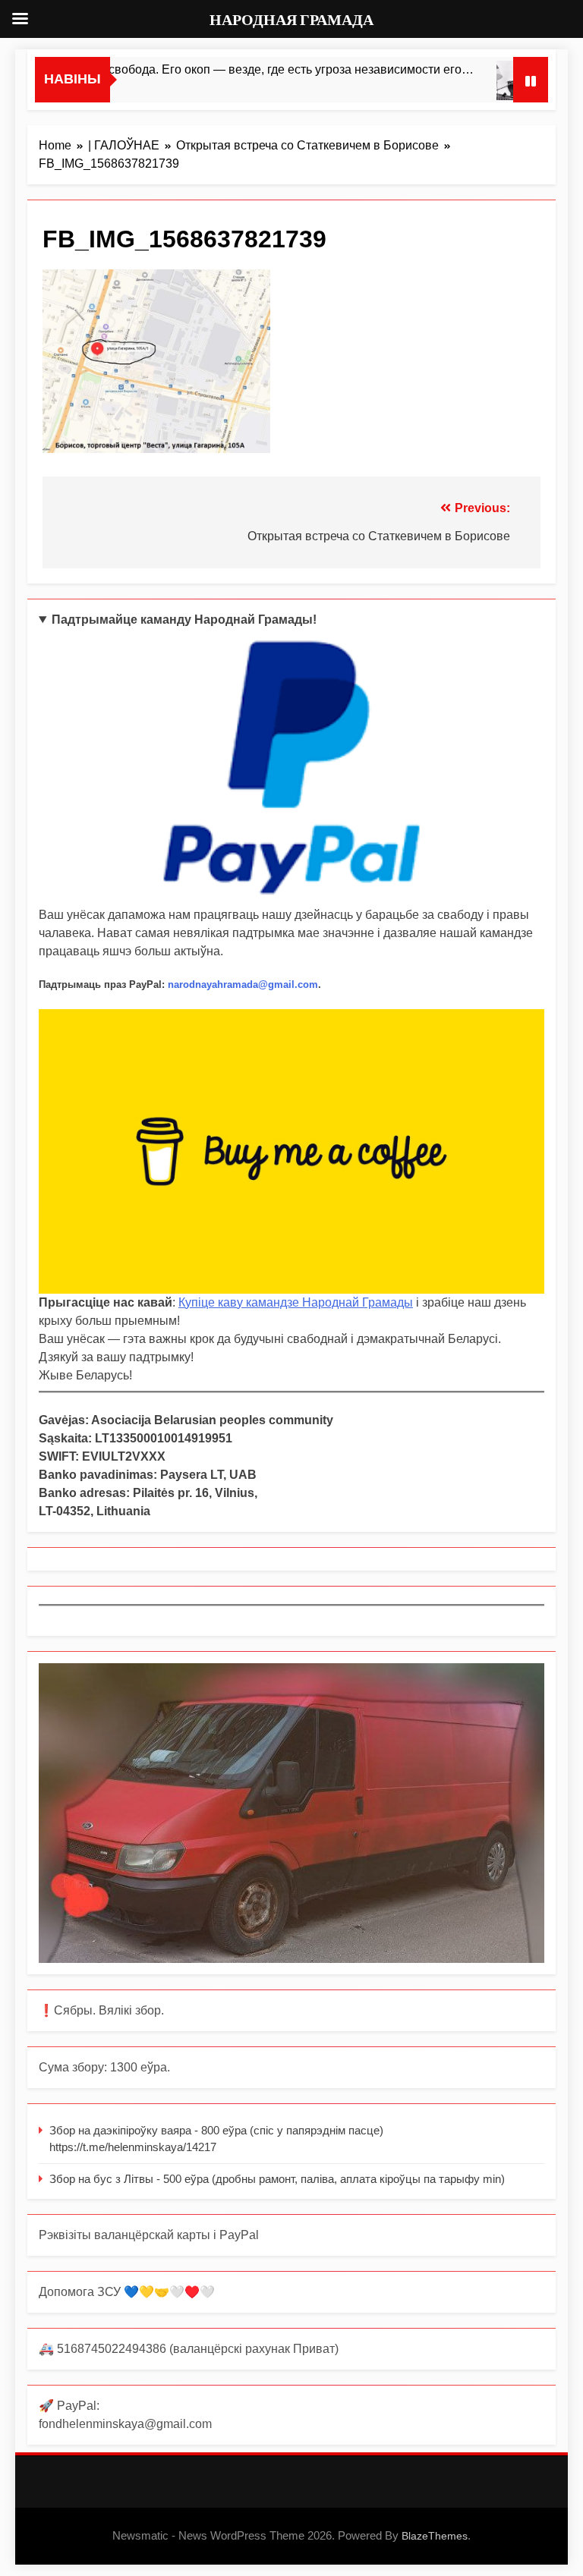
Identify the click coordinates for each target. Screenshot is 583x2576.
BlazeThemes (435, 2536)
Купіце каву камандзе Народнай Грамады (296, 1302)
